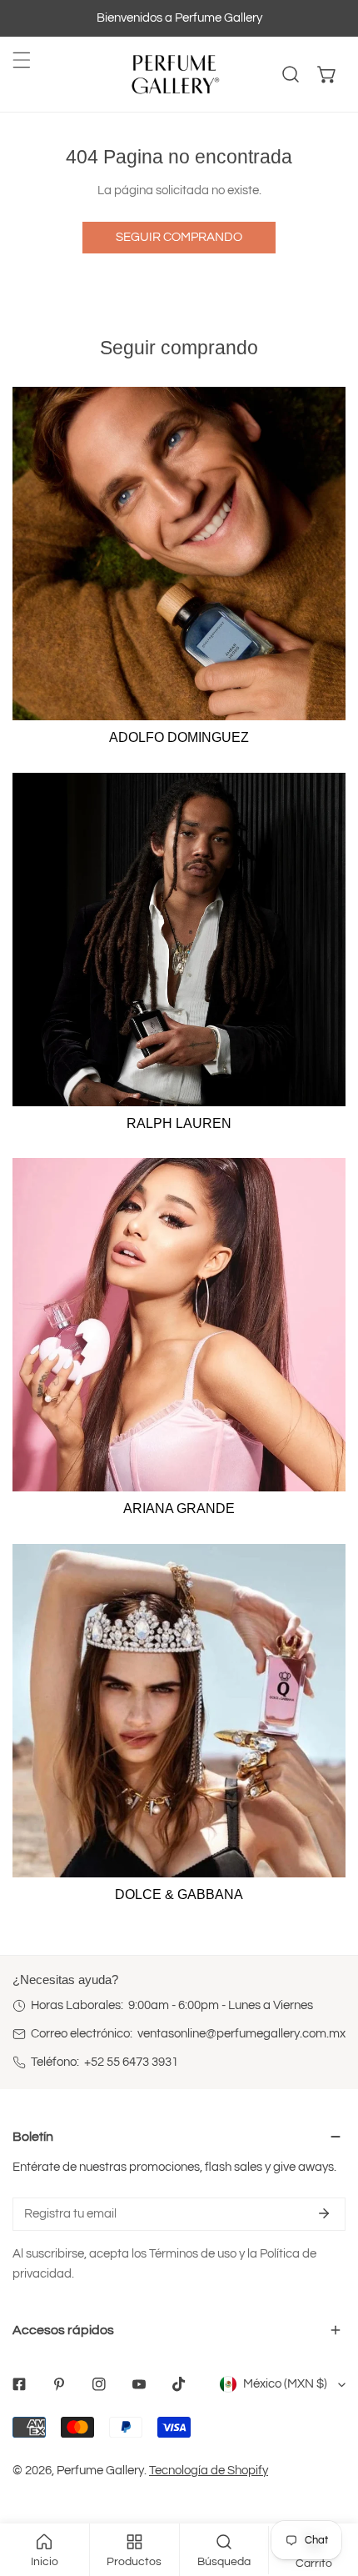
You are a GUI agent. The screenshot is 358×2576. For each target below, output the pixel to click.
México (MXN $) (285, 2384)
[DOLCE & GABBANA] (179, 1711)
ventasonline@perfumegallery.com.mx (241, 2034)
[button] (327, 74)
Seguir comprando (179, 237)
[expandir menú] (22, 60)
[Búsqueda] (291, 74)
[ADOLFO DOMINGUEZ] (179, 554)
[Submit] (324, 2213)
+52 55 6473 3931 (131, 2062)
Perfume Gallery (100, 2471)
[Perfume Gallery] (175, 74)
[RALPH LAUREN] (179, 940)
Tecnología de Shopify (209, 2471)
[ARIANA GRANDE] (179, 1325)
